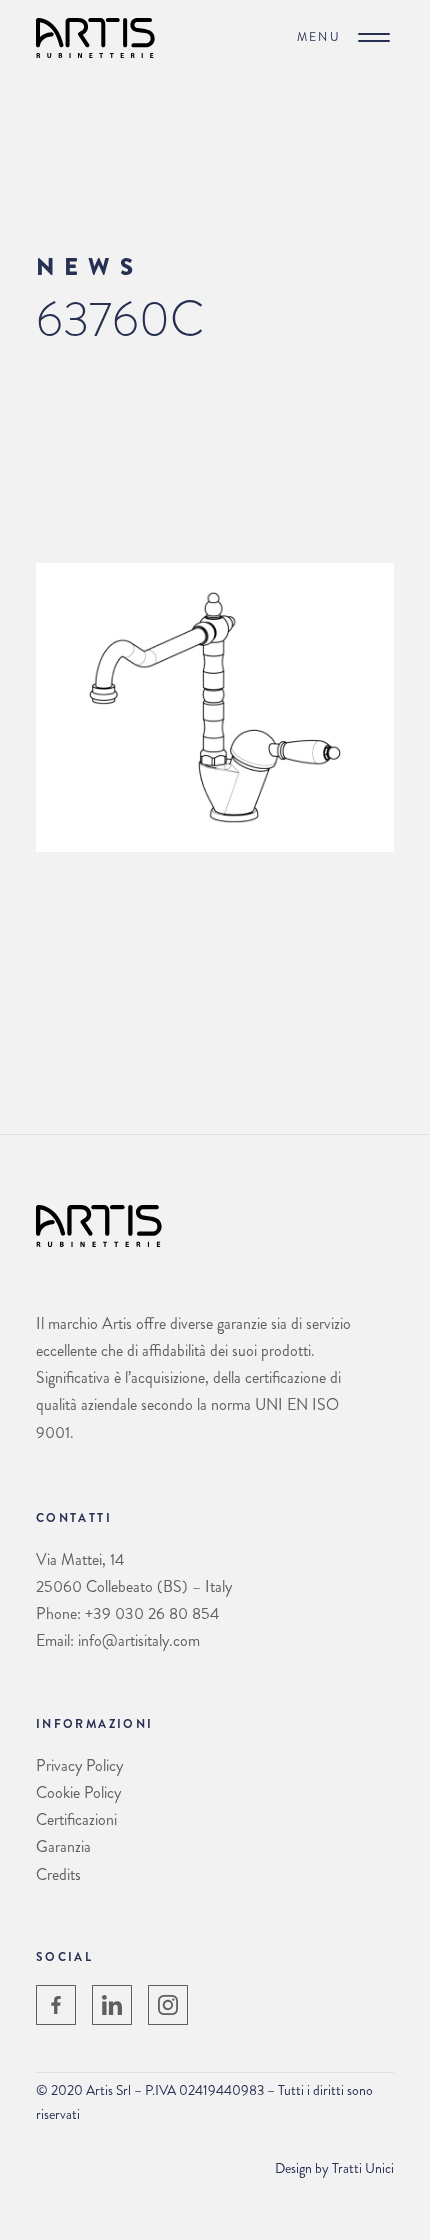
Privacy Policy (79, 1765)
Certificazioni (76, 1819)
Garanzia (63, 1846)
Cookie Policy (78, 1792)
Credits (58, 1874)
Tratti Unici (363, 2168)
